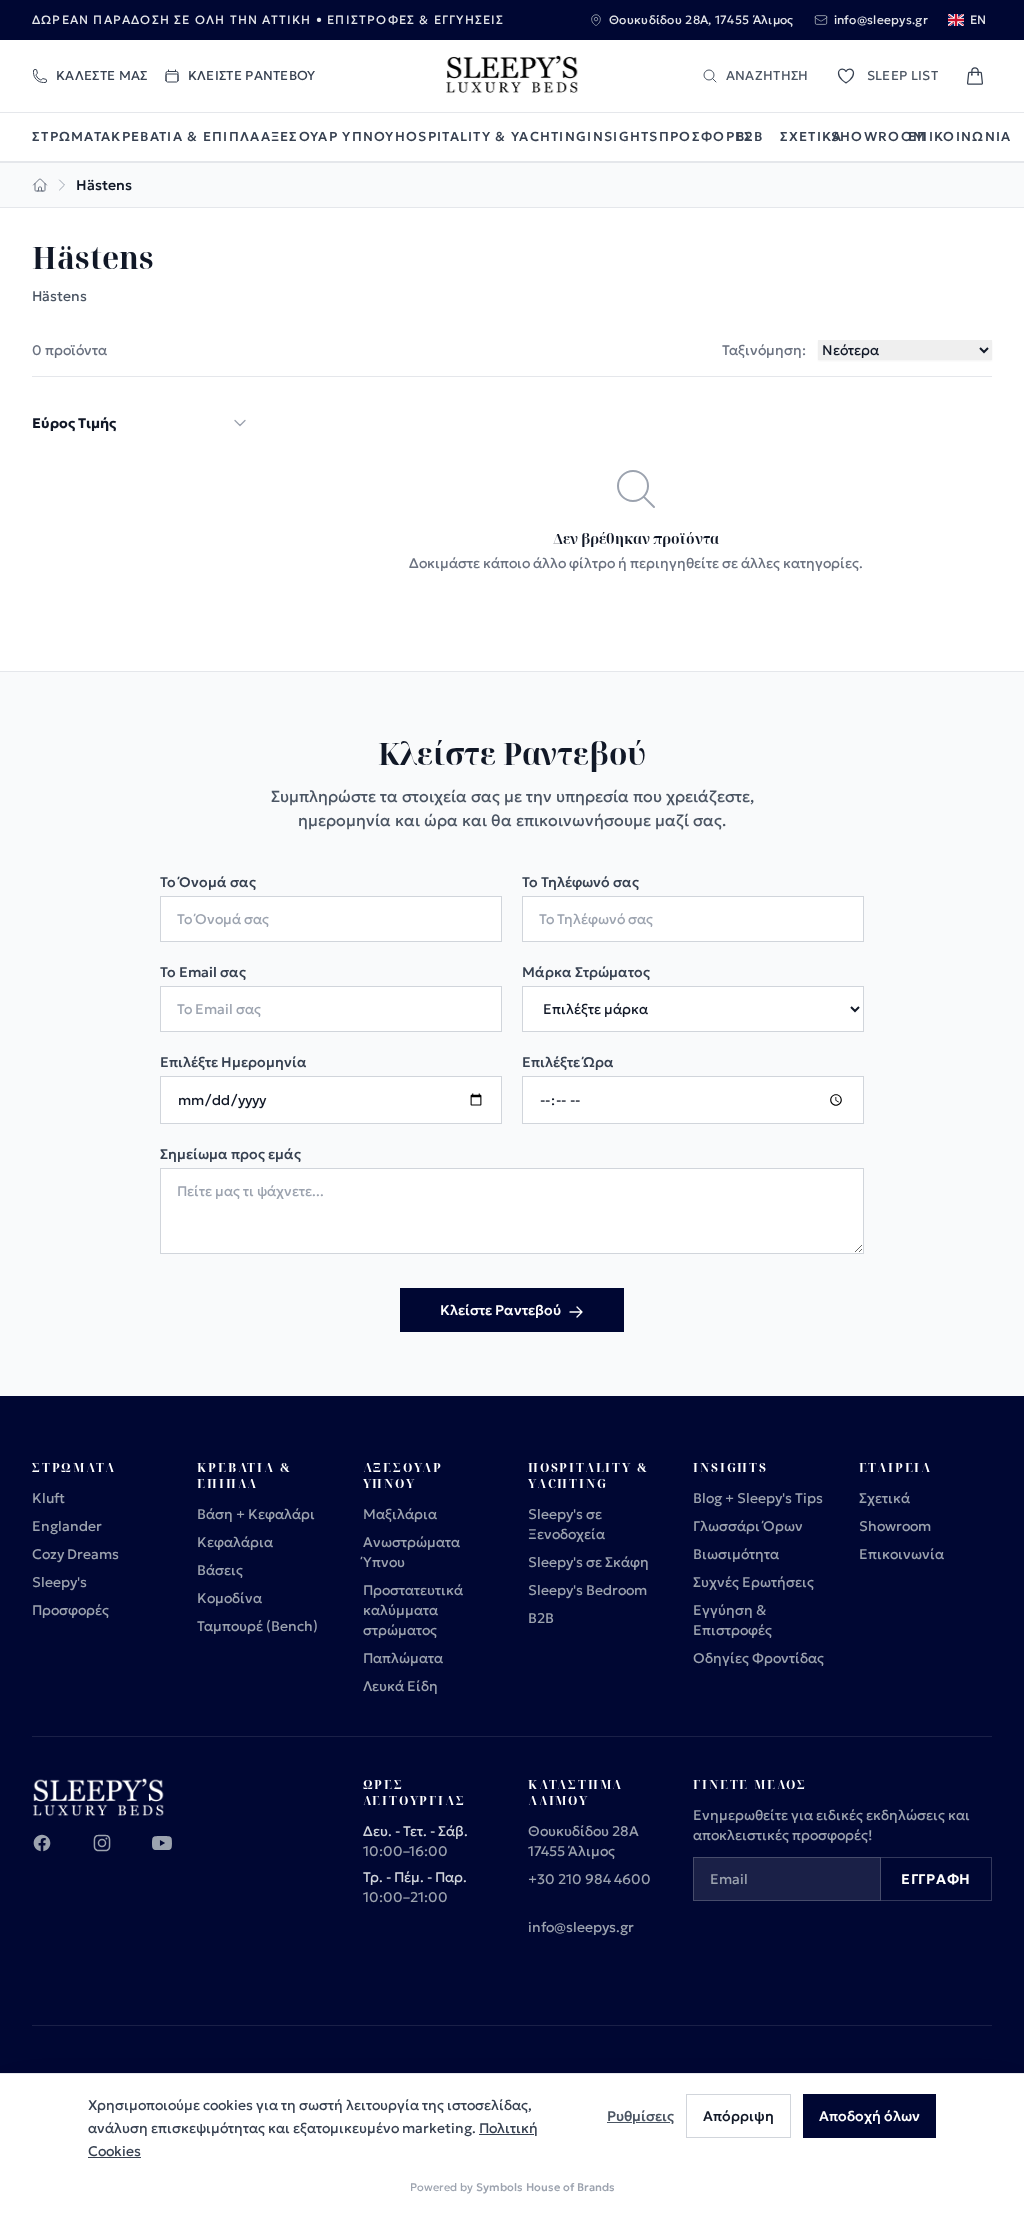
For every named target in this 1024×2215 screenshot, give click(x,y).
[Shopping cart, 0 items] (975, 76)
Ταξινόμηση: (764, 350)
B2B (750, 136)
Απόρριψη (738, 2116)
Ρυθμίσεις (640, 2116)
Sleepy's (59, 1582)
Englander (67, 1526)
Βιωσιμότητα (736, 1554)
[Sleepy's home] (512, 76)
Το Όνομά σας (208, 882)
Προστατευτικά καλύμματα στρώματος (413, 1610)
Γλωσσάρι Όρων (748, 1526)
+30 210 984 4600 (589, 1879)
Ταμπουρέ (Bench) (257, 1626)
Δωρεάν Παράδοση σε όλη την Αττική (172, 19)
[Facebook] (54, 1855)
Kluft (48, 1498)
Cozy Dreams (75, 1554)
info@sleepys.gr (581, 1927)
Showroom (869, 136)
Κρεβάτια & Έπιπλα (185, 136)
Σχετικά (805, 136)
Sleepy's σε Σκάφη (588, 1562)
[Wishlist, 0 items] (846, 76)
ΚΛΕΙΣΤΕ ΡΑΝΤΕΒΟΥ (252, 75)
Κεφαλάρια (235, 1542)
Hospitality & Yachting (491, 136)
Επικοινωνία (950, 136)
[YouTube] (174, 1855)
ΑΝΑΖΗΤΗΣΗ (767, 75)
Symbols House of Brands (545, 2187)
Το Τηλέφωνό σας (580, 882)
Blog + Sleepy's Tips (758, 1498)
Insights (622, 136)
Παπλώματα (403, 1658)
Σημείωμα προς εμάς (230, 1154)
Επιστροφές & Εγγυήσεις (415, 19)
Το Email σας (203, 972)
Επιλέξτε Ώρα (568, 1062)
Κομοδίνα (229, 1598)
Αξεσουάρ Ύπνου (328, 136)
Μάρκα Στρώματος (586, 972)
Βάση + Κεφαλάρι (256, 1514)
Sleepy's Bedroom (587, 1590)
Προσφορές (697, 136)
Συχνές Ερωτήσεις (753, 1582)
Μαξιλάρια (400, 1514)
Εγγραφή (936, 1879)
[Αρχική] (40, 185)
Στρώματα (71, 136)
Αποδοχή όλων (869, 2116)
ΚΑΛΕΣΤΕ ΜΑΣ (102, 75)
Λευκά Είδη (400, 1686)
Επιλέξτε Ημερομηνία (233, 1062)
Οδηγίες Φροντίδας (758, 1658)
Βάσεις (220, 1570)
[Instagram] (114, 1855)
